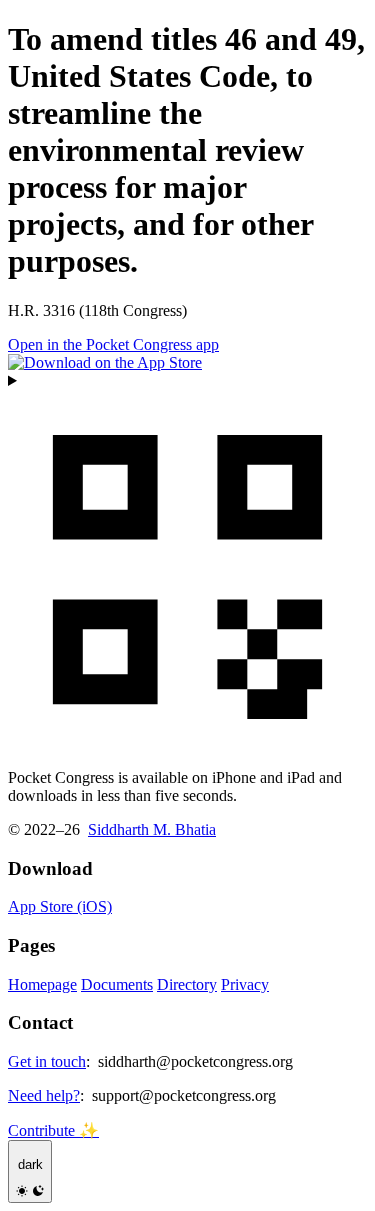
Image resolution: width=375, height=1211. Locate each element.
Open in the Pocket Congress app (113, 344)
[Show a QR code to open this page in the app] (187, 562)
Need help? (44, 1095)
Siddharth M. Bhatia (152, 829)
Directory (187, 984)
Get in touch (47, 1061)
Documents (117, 984)
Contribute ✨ (53, 1130)
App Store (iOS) (60, 906)
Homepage (42, 984)
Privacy (245, 984)
